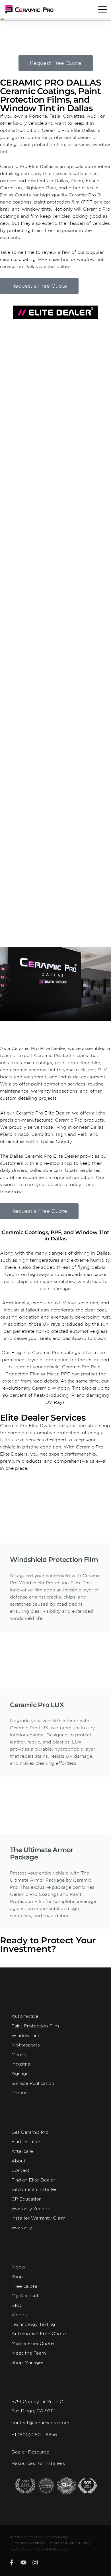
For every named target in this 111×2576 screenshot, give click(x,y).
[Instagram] (35, 2563)
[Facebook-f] (12, 2563)
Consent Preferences (51, 2549)
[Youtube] (24, 2563)
